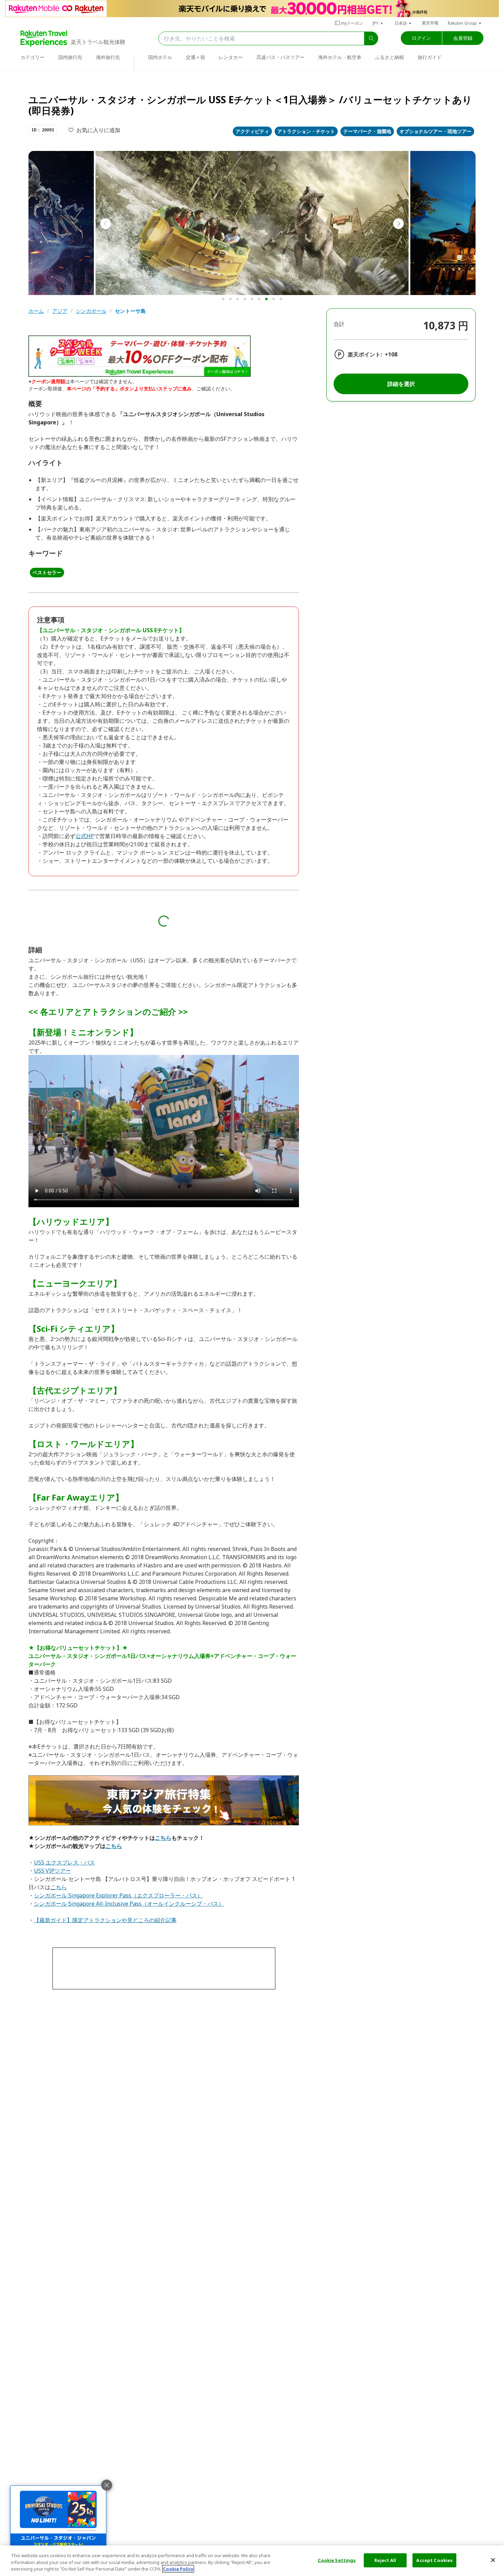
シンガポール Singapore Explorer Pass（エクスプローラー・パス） (118, 1895)
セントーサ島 (130, 311)
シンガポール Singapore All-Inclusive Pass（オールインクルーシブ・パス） (129, 1904)
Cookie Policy (178, 2569)
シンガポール (91, 311)
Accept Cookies (434, 2560)
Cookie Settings (337, 2560)
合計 (339, 324)
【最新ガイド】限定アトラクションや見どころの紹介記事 (105, 1920)
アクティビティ (252, 131)
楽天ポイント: (365, 354)
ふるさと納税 (389, 57)
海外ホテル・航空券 (340, 57)
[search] (371, 38)
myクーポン (352, 23)
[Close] (493, 2560)
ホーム (36, 311)
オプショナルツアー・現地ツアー (435, 131)
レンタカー (231, 57)
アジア (60, 311)
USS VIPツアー (52, 1871)
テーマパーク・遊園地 (367, 131)
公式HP (85, 836)
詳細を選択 (401, 384)
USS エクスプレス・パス (64, 1862)
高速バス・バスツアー (280, 57)
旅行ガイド (430, 57)
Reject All (385, 2560)
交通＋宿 (195, 57)
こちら (163, 1838)
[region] (252, 2561)
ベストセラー (47, 572)
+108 (391, 354)
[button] (378, 23)
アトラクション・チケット (306, 131)
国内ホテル (160, 57)
